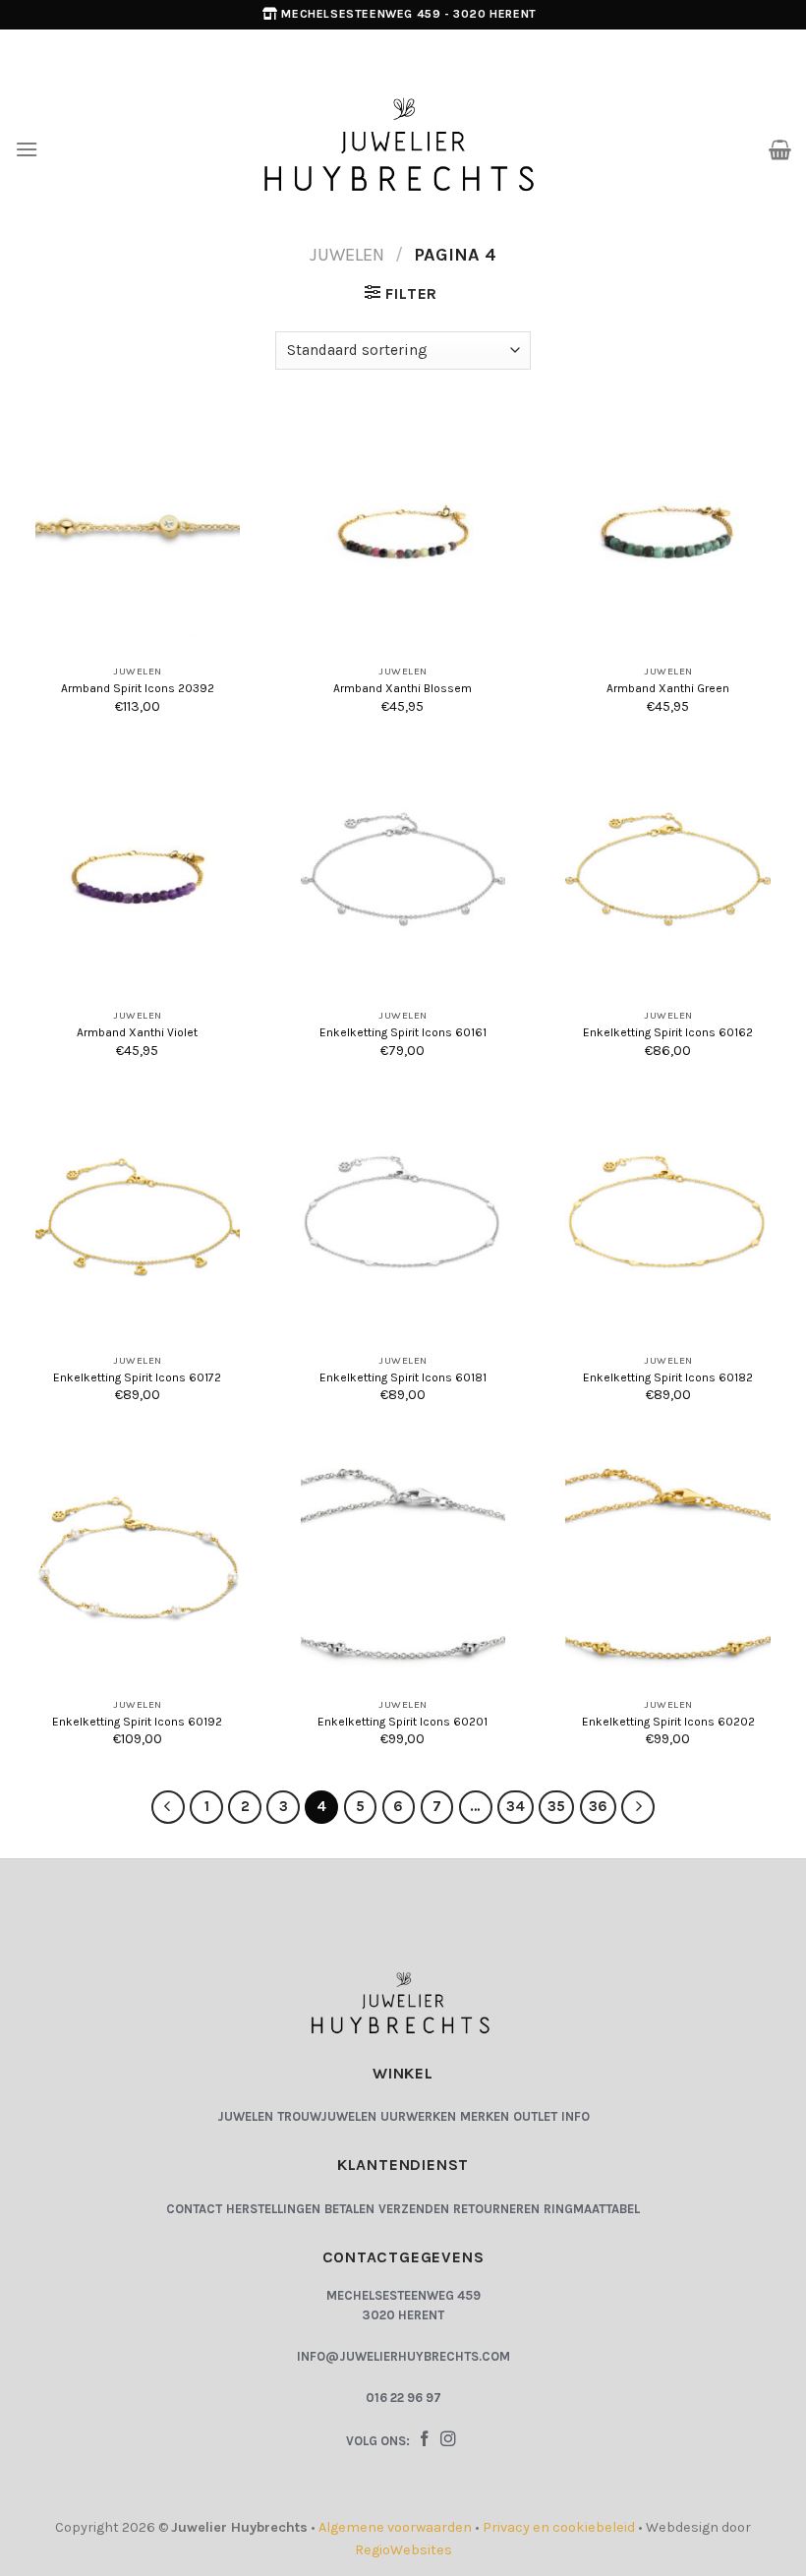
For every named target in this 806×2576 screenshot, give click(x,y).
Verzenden (414, 2209)
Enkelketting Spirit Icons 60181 (403, 1377)
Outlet (535, 2116)
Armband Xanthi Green (668, 688)
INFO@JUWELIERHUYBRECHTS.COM (403, 2356)
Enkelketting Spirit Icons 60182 (668, 1377)
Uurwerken (418, 2116)
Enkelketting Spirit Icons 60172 (137, 1377)
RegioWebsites (403, 2550)
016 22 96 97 (403, 2398)
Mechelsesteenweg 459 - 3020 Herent (408, 14)
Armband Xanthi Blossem (403, 688)
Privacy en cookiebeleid (559, 2527)
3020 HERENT (403, 2315)
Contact (194, 2209)
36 (598, 1806)
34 (516, 1806)
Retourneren (496, 2209)
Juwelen (347, 255)
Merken (485, 2116)
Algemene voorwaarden (395, 2527)
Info (576, 2116)
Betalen (349, 2209)
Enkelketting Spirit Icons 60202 (668, 1722)
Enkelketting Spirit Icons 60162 (668, 1032)
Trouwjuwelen (327, 2116)
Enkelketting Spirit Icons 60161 (403, 1032)
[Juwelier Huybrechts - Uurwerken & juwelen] (403, 148)
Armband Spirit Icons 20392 (138, 688)
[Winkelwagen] (780, 149)
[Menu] (27, 149)
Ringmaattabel (592, 2209)
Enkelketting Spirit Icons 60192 (137, 1722)
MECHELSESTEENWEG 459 (403, 2295)
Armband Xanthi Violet (137, 1032)
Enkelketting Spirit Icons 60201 (403, 1722)
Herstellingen (273, 2209)
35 (556, 1806)
